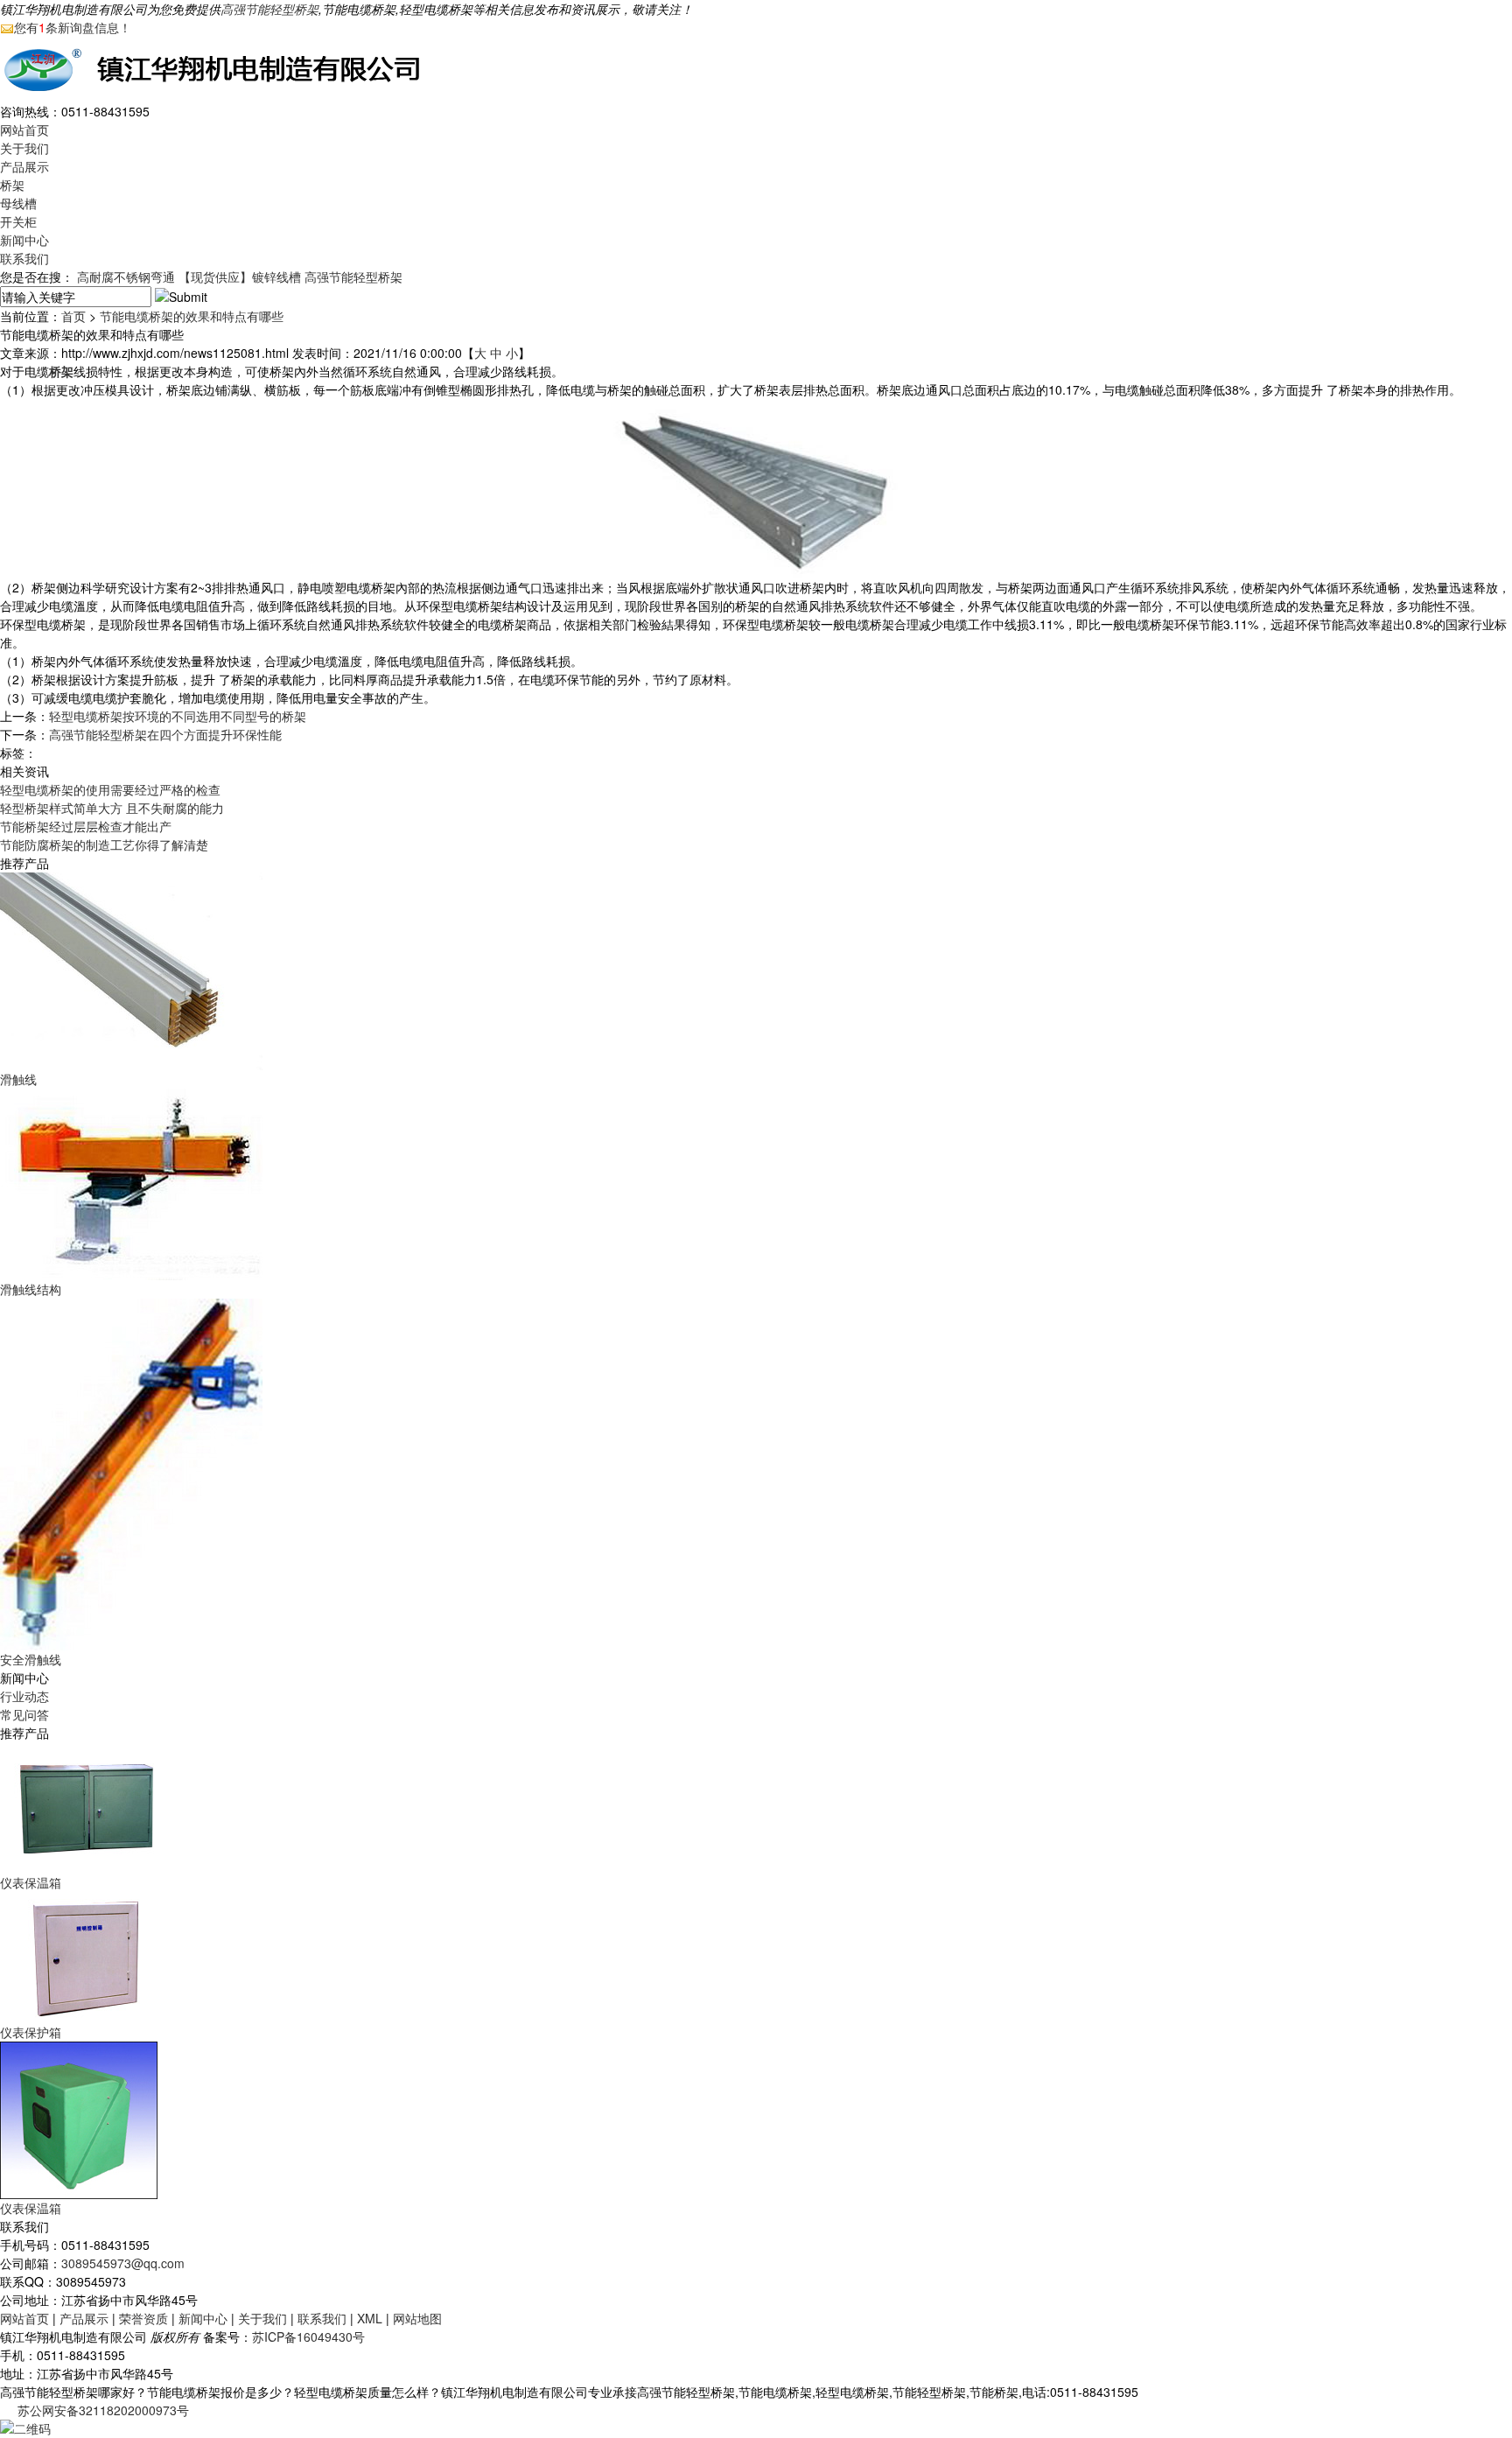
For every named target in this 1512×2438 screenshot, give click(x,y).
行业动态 (24, 1696)
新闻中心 (24, 240)
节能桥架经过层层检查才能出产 (86, 826)
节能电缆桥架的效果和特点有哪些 (192, 316)
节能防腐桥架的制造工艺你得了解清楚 (104, 844)
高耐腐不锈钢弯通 (126, 277)
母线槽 (18, 203)
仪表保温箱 (31, 1882)
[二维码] (25, 2427)
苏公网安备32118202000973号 (103, 2410)
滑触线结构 (31, 1289)
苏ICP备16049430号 (308, 2336)
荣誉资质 (143, 2318)
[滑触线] (131, 970)
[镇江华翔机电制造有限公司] (219, 67)
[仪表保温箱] (87, 1806)
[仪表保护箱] (87, 1956)
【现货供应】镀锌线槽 (240, 277)
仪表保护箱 (31, 2032)
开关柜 (18, 221)
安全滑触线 (31, 1659)
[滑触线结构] (131, 1182)
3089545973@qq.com (123, 2263)
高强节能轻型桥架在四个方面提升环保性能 (165, 734)
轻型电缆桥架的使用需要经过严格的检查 (110, 789)
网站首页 (24, 130)
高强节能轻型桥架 (269, 9)
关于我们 (24, 148)
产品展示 (24, 166)
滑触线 (18, 1079)
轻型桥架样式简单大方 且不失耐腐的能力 (112, 808)
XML (370, 2318)
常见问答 (24, 1714)
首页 (73, 316)
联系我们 (24, 258)
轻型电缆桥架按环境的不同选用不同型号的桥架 (178, 716)
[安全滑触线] (131, 1473)
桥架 (12, 185)
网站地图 (417, 2318)
